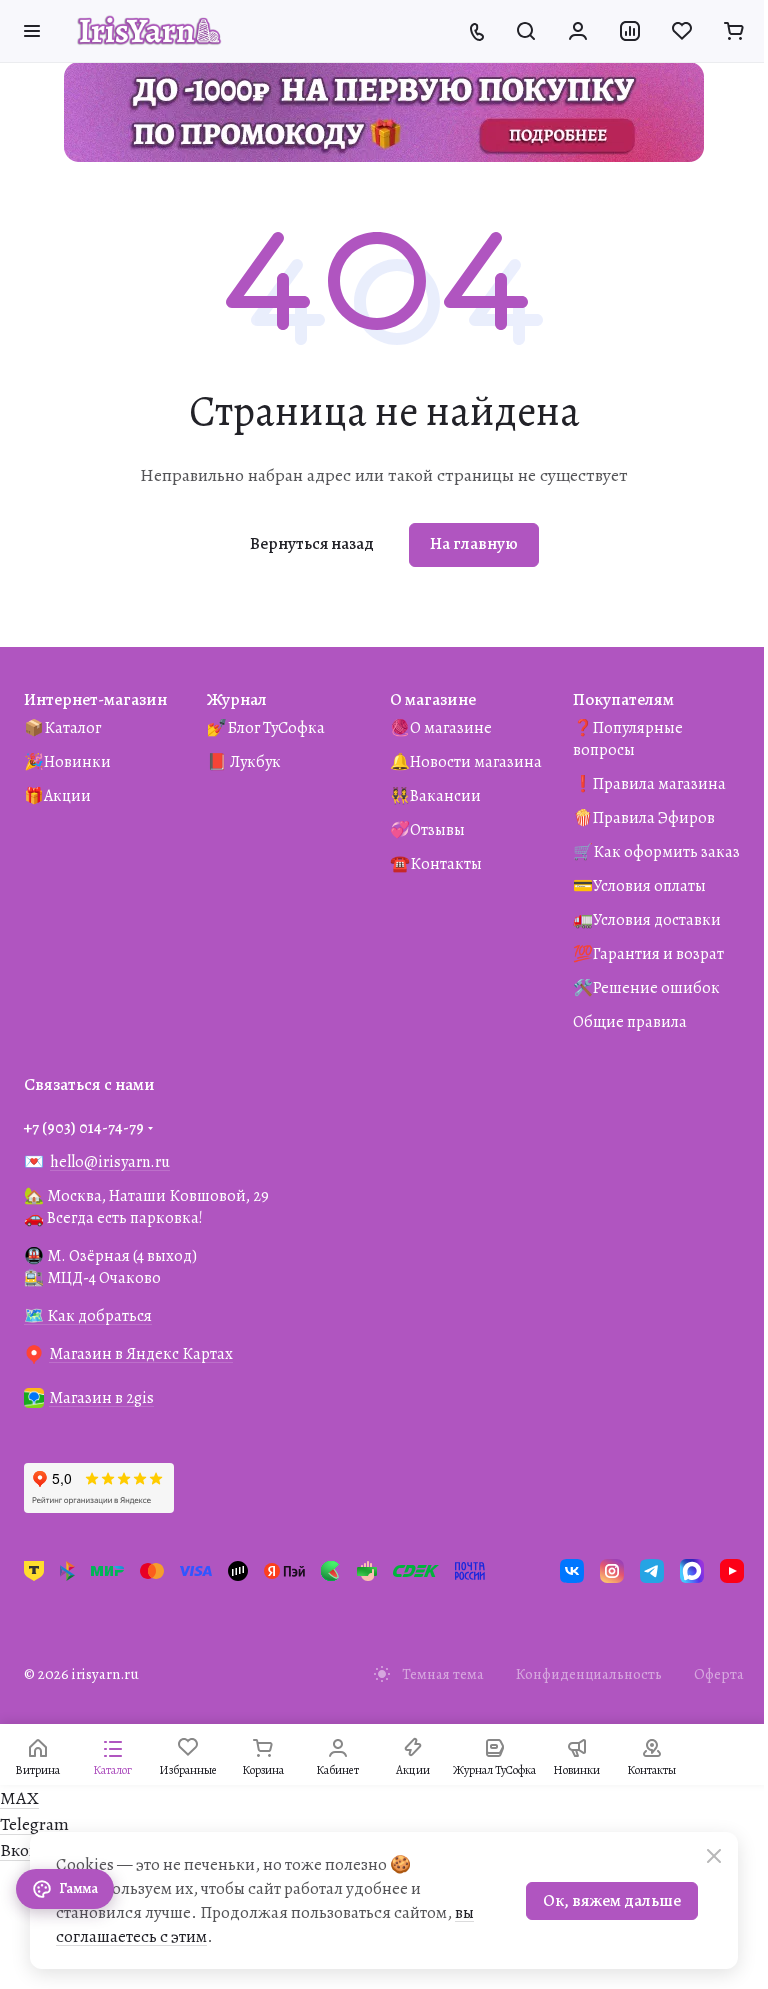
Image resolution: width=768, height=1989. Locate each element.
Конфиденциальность (589, 1674)
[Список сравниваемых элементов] (630, 31)
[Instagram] (612, 1571)
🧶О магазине (441, 728)
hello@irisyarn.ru (110, 1162)
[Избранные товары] (682, 31)
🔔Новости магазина (466, 762)
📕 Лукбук (244, 762)
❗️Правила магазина (649, 784)
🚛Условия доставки (647, 920)
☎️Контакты (436, 864)
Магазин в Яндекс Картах (141, 1354)
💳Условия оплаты (639, 886)
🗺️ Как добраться (88, 1316)
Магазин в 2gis (101, 1398)
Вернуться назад (312, 543)
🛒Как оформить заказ (656, 852)
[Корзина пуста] (734, 31)
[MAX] (692, 1571)
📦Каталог (62, 728)
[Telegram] (652, 1571)
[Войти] (578, 31)
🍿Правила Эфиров (644, 818)
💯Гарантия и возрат (648, 954)
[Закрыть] (714, 1856)
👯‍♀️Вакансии (435, 796)
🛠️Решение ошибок (646, 988)
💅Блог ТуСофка (266, 728)
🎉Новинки (67, 762)
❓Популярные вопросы (628, 739)
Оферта (719, 1674)
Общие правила (630, 1022)
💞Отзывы (427, 830)
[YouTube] (732, 1571)
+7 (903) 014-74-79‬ (84, 1128)
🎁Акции (57, 796)
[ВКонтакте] (572, 1571)
